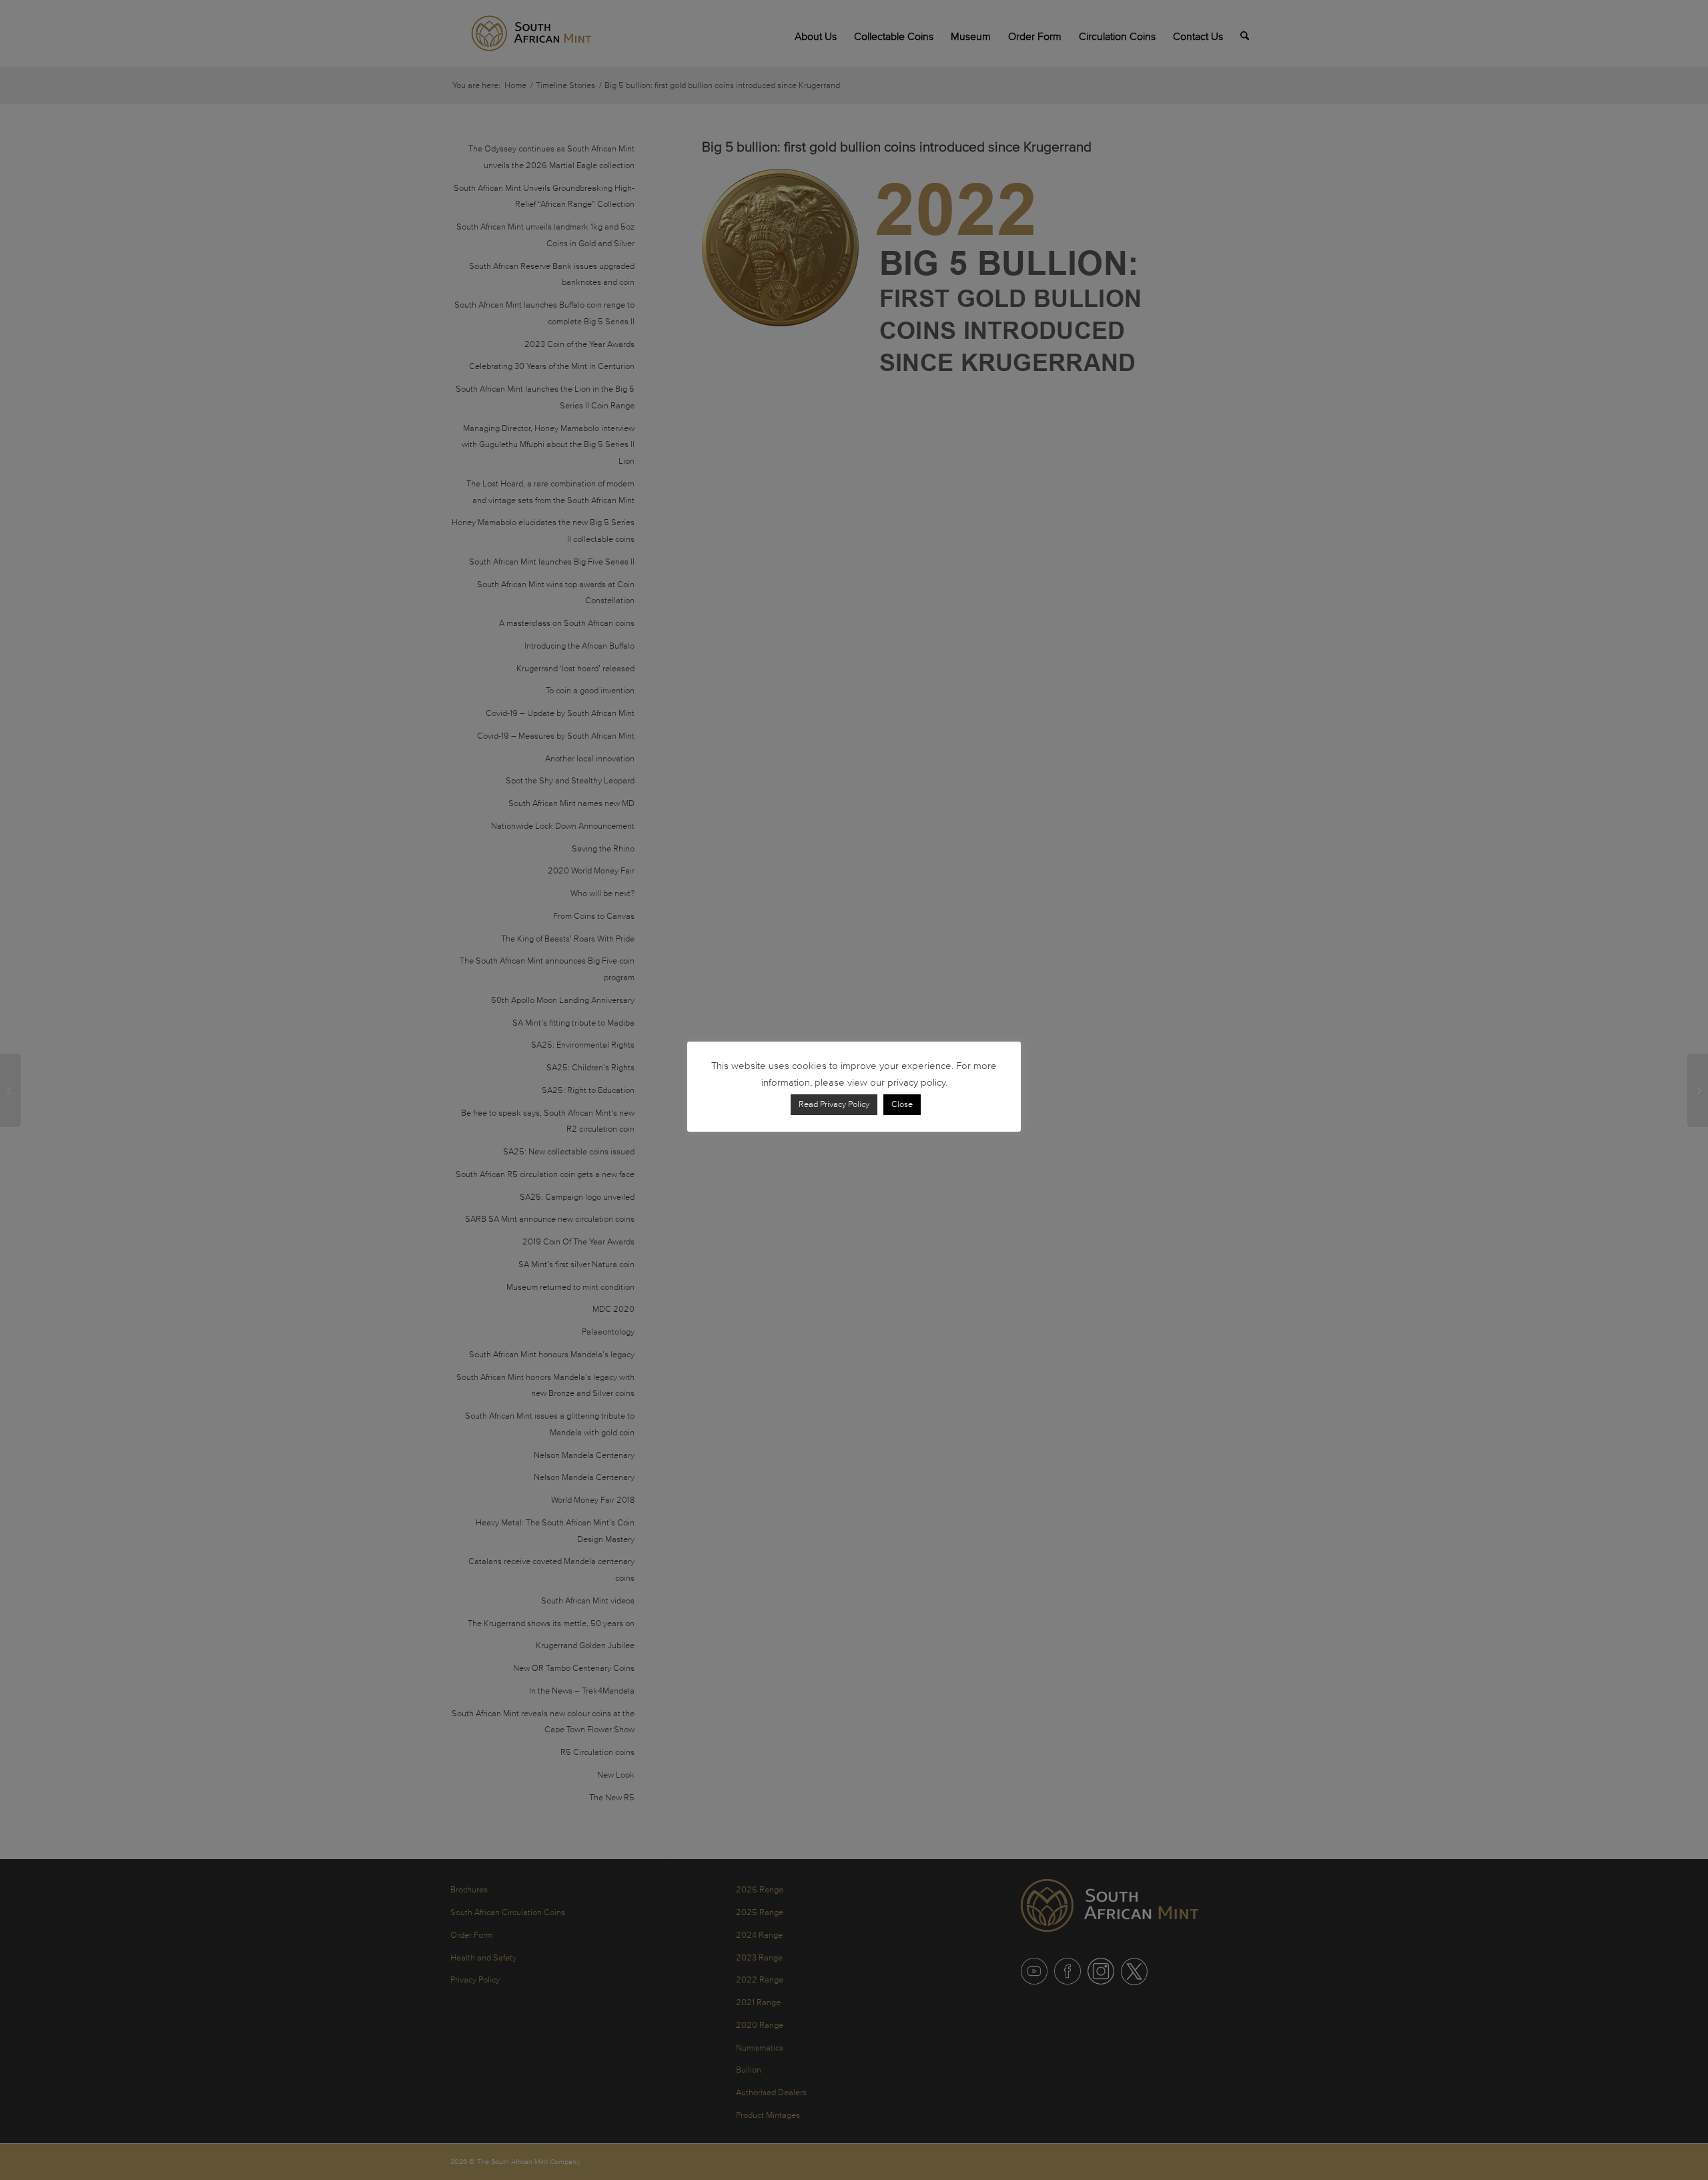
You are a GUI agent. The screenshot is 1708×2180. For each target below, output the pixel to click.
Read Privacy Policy (834, 1104)
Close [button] (902, 1104)
